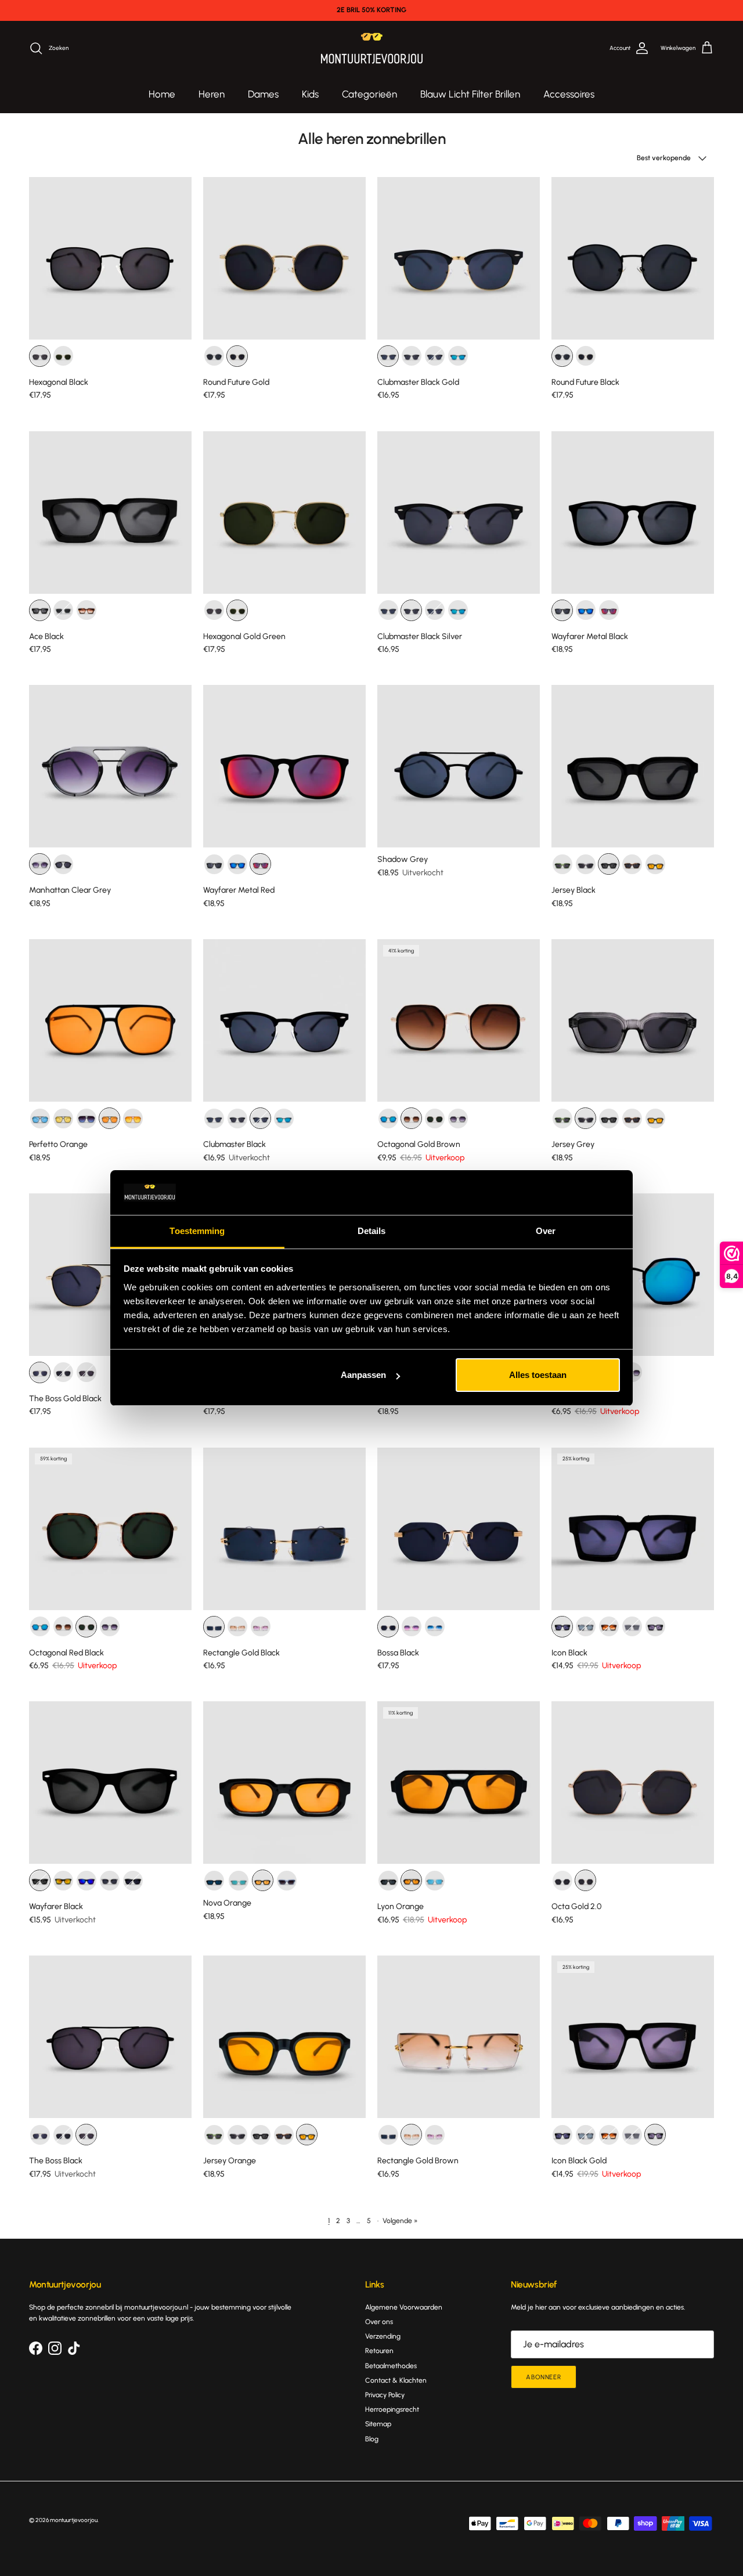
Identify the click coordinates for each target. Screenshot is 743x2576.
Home (162, 94)
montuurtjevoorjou (74, 2520)
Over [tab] (546, 1231)
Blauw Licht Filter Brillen (470, 94)
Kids (310, 94)
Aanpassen (363, 1375)
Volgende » (400, 2221)
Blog (372, 2439)
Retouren (379, 2351)
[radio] (40, 356)
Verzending (383, 2336)
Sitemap (378, 2424)
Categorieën (369, 94)
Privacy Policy (385, 2395)
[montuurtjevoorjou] (372, 48)
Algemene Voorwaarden (404, 2307)
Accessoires (569, 94)
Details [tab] (372, 1231)
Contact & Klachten (396, 2380)
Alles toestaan (538, 1375)
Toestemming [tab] (197, 1231)
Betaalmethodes (391, 2366)
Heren (212, 94)
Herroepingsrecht (392, 2409)
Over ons (379, 2322)
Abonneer (544, 2377)
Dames (263, 94)
